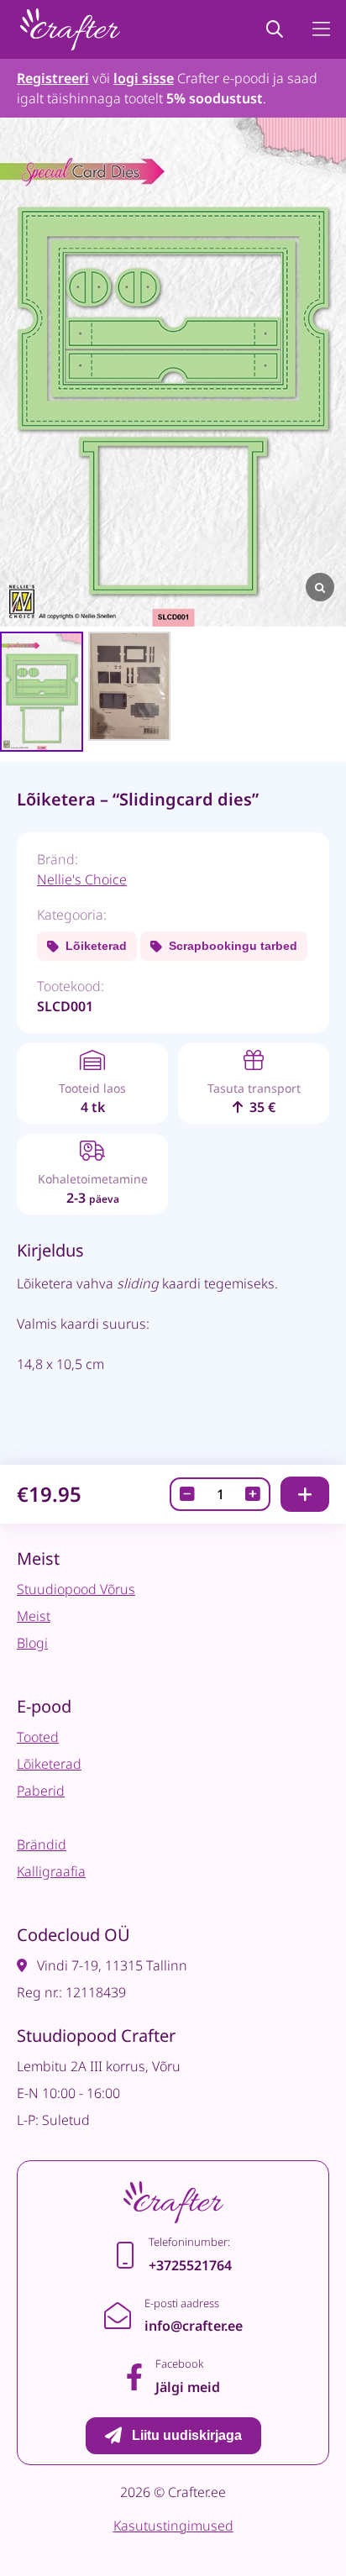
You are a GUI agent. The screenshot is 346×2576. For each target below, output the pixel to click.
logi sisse (144, 78)
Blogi (32, 1643)
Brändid (42, 1844)
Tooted (38, 1737)
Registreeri (53, 78)
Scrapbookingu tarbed (233, 946)
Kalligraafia (51, 1871)
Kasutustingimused (173, 2526)
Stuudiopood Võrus (76, 1589)
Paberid (41, 1791)
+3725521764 (190, 2265)
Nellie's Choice (82, 879)
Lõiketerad (96, 946)
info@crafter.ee (194, 2326)
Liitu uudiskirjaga (187, 2435)
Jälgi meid (188, 2387)
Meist (34, 1616)
